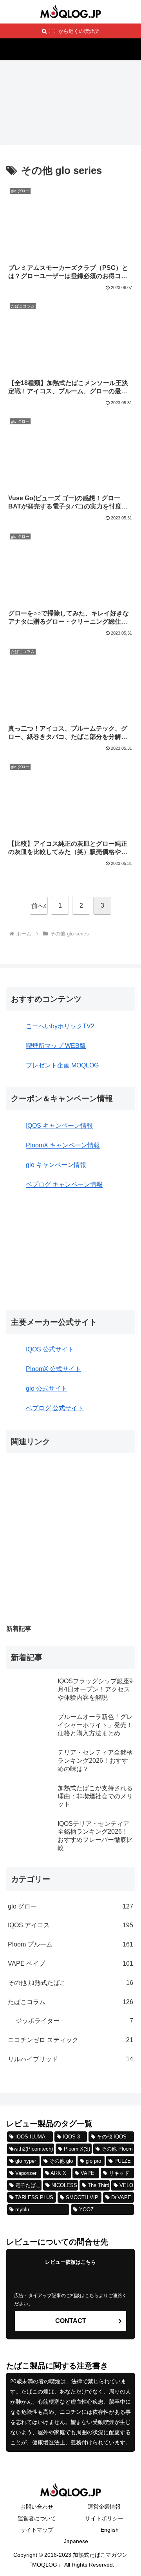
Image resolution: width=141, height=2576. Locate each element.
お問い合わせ (37, 2507)
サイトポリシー (104, 2518)
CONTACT (71, 2321)
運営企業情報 (104, 2507)
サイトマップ (37, 2530)
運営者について (37, 2518)
